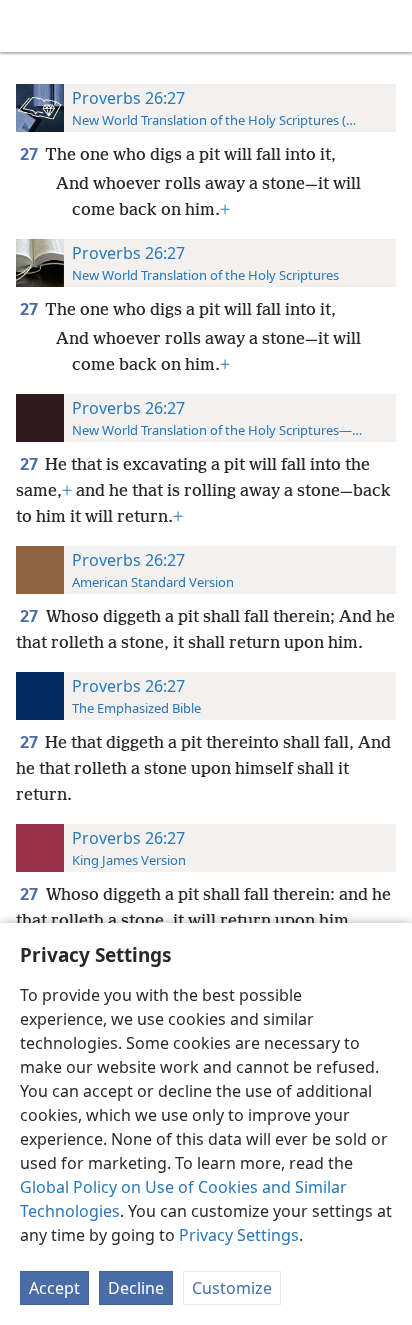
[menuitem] (30, 26)
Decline (136, 1288)
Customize (232, 1288)
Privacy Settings (239, 1235)
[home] (30, 26)
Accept (54, 1288)
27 (30, 154)
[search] (387, 26)
